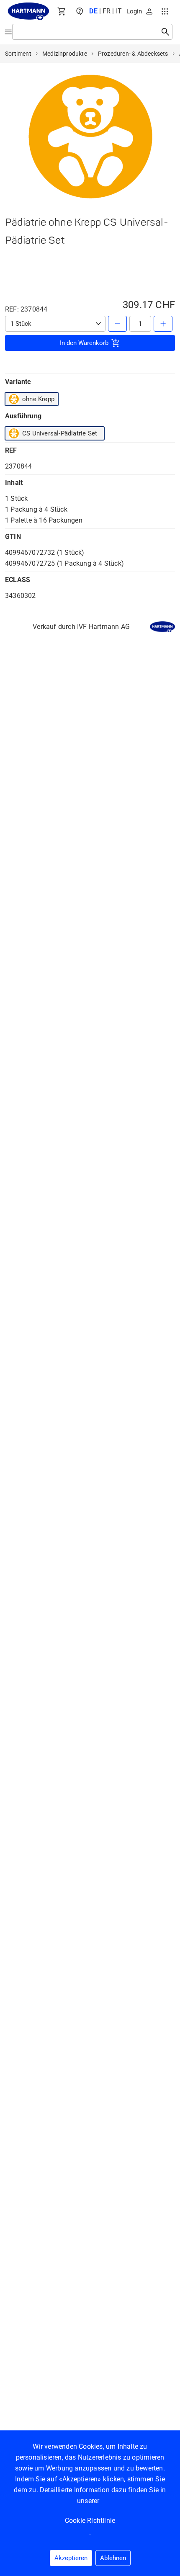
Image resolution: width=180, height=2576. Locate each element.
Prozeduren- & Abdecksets (133, 54)
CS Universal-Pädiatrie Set (60, 433)
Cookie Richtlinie (90, 2521)
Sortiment (18, 54)
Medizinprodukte (65, 54)
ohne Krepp (38, 399)
